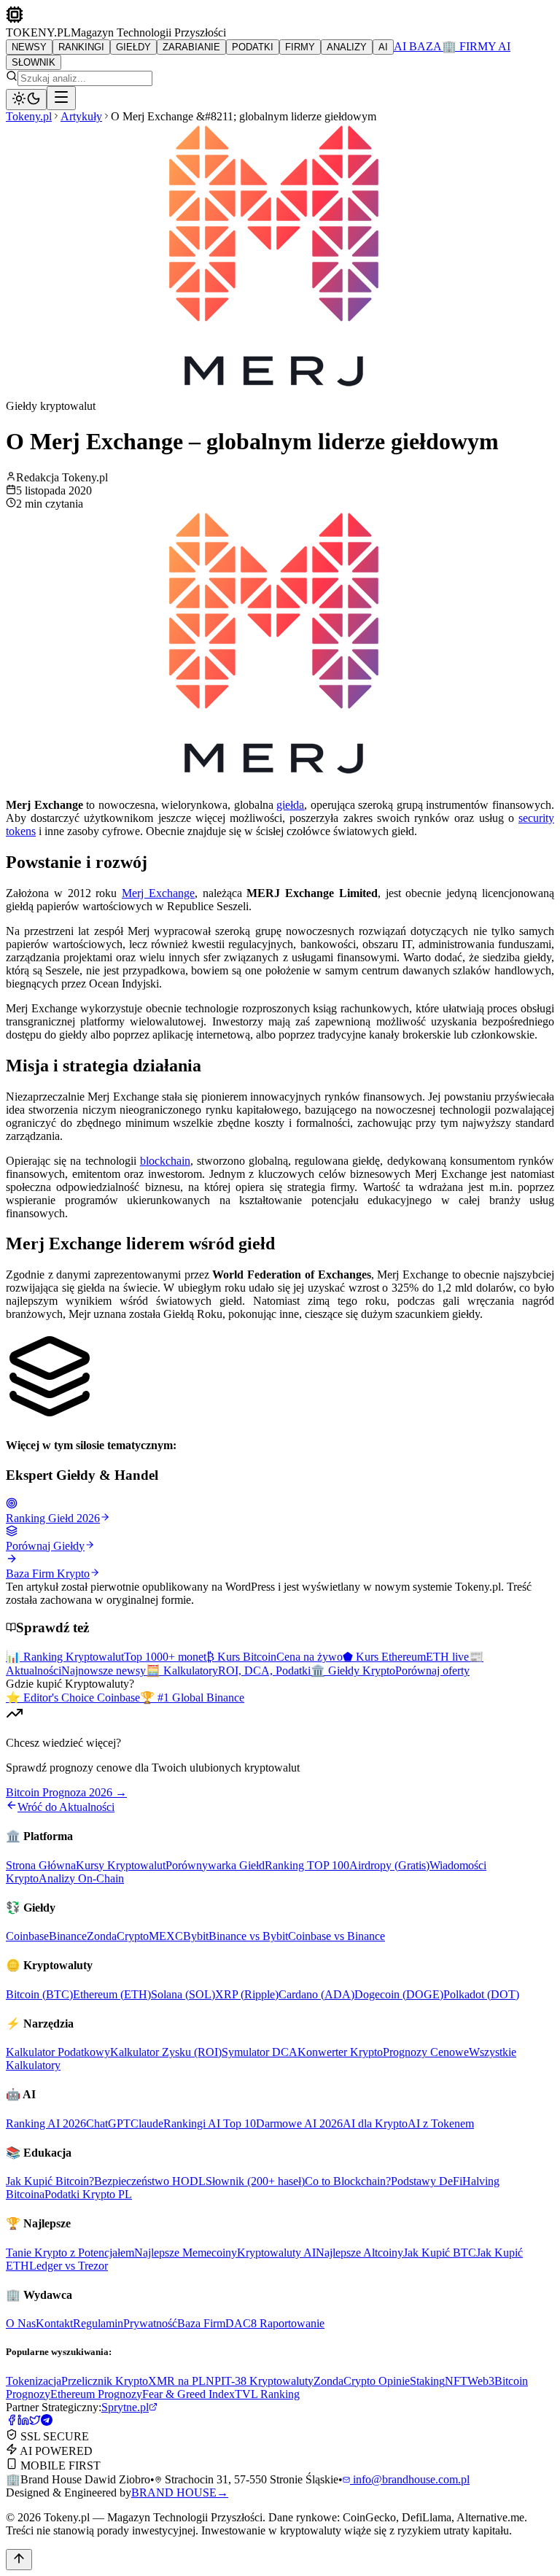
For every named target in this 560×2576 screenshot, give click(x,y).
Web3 (481, 2381)
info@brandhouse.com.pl (410, 2479)
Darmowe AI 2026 (299, 2123)
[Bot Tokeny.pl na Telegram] (47, 2422)
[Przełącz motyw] (26, 100)
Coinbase (27, 1936)
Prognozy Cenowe (426, 2052)
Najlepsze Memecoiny (186, 2253)
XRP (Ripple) (247, 1994)
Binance (68, 1936)
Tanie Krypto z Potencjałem (70, 2253)
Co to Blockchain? (348, 2181)
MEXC (166, 1936)
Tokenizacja (34, 2381)
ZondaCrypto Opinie (362, 2381)
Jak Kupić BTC (440, 2253)
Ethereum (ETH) (112, 1994)
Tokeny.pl (29, 116)
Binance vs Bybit (248, 1936)
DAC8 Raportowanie (275, 2323)
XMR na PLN (181, 2381)
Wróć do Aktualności (66, 1807)
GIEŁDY (133, 47)
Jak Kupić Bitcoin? (50, 2181)
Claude (147, 2123)
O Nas (21, 2323)
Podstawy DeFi (427, 2181)
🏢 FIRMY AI (476, 46)
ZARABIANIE (191, 47)
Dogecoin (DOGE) (399, 1994)
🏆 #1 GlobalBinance (192, 1698)
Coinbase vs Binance (337, 1936)
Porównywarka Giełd (215, 1865)
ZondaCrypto (118, 1936)
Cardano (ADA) (316, 1994)
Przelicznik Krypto (105, 2381)
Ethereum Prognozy (96, 2394)
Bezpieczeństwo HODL (150, 2181)
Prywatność (150, 2323)
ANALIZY (347, 47)
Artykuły (81, 116)
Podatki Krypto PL (88, 2194)
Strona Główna (41, 1865)
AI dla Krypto (375, 2123)
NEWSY (29, 47)
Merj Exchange (158, 893)
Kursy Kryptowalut (121, 1865)
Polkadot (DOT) (481, 1994)
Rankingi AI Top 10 (210, 2123)
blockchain (165, 1161)
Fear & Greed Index (188, 2394)
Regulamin (98, 2323)
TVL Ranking (267, 2394)
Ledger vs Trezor (69, 2266)
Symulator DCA (260, 2052)
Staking (427, 2381)
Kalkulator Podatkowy (58, 2052)
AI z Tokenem (441, 2123)
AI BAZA (418, 46)
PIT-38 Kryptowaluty (264, 2381)
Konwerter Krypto (340, 2052)
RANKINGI (81, 47)
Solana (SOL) (183, 1994)
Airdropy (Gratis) (389, 1865)
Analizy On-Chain (81, 1878)
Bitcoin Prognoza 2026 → (66, 1792)
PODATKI (253, 47)
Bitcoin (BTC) (39, 1994)
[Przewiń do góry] (19, 2560)
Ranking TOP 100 (307, 1865)
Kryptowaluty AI (276, 2253)
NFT (456, 2381)
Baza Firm (201, 2323)
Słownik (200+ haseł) (255, 2181)
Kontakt (54, 2323)
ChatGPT (108, 2123)
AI (383, 47)
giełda (290, 805)
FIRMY (300, 47)
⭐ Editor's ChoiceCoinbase (73, 1698)
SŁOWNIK (34, 62)
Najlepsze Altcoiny (359, 2253)
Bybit (196, 1936)
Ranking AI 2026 (46, 2123)
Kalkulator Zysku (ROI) (166, 2052)
